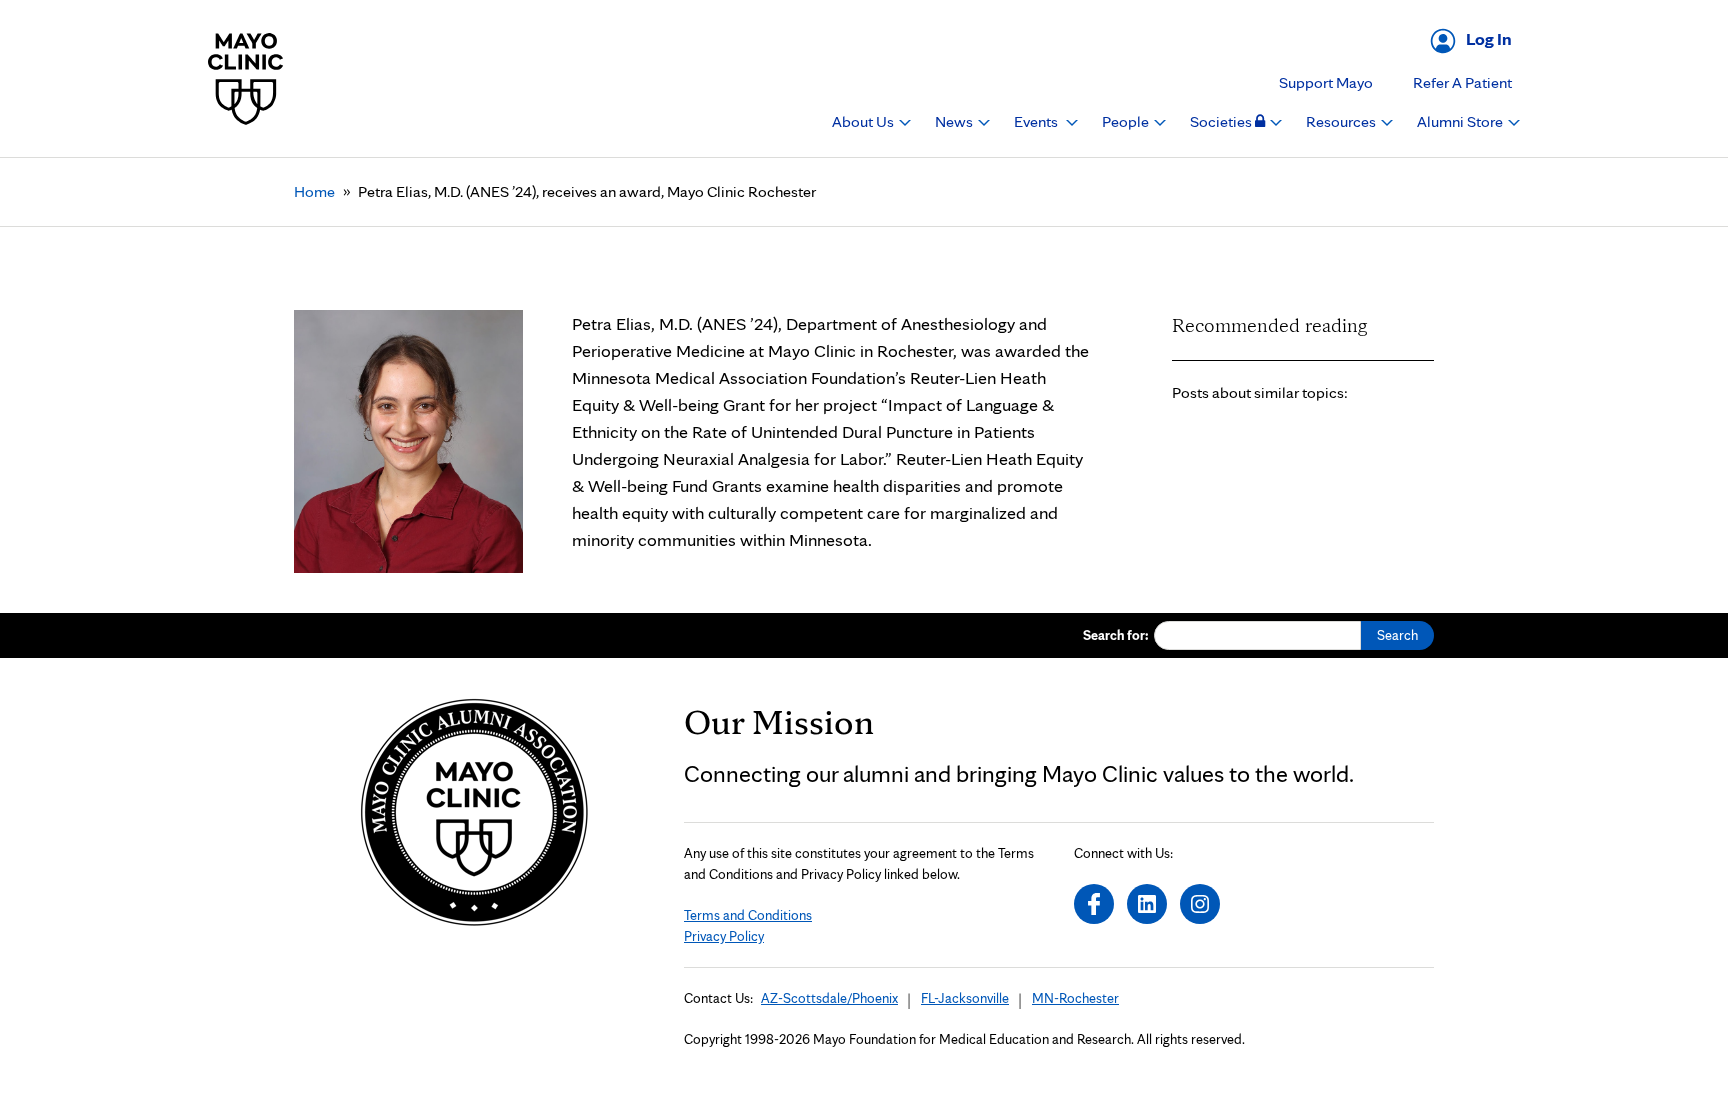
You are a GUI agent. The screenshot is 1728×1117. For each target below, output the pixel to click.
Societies (1222, 121)
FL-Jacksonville (965, 998)
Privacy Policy (724, 936)
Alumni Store (1461, 121)
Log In (1489, 38)
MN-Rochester (1075, 998)
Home (314, 191)
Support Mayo (1326, 82)
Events (1037, 121)
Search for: (1116, 635)
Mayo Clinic (246, 78)
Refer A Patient (1462, 82)
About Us (864, 121)
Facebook (1094, 904)
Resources (1342, 121)
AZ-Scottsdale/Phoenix (829, 998)
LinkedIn (1147, 904)
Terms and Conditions (748, 915)
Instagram (1200, 904)
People (1127, 121)
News (955, 121)
